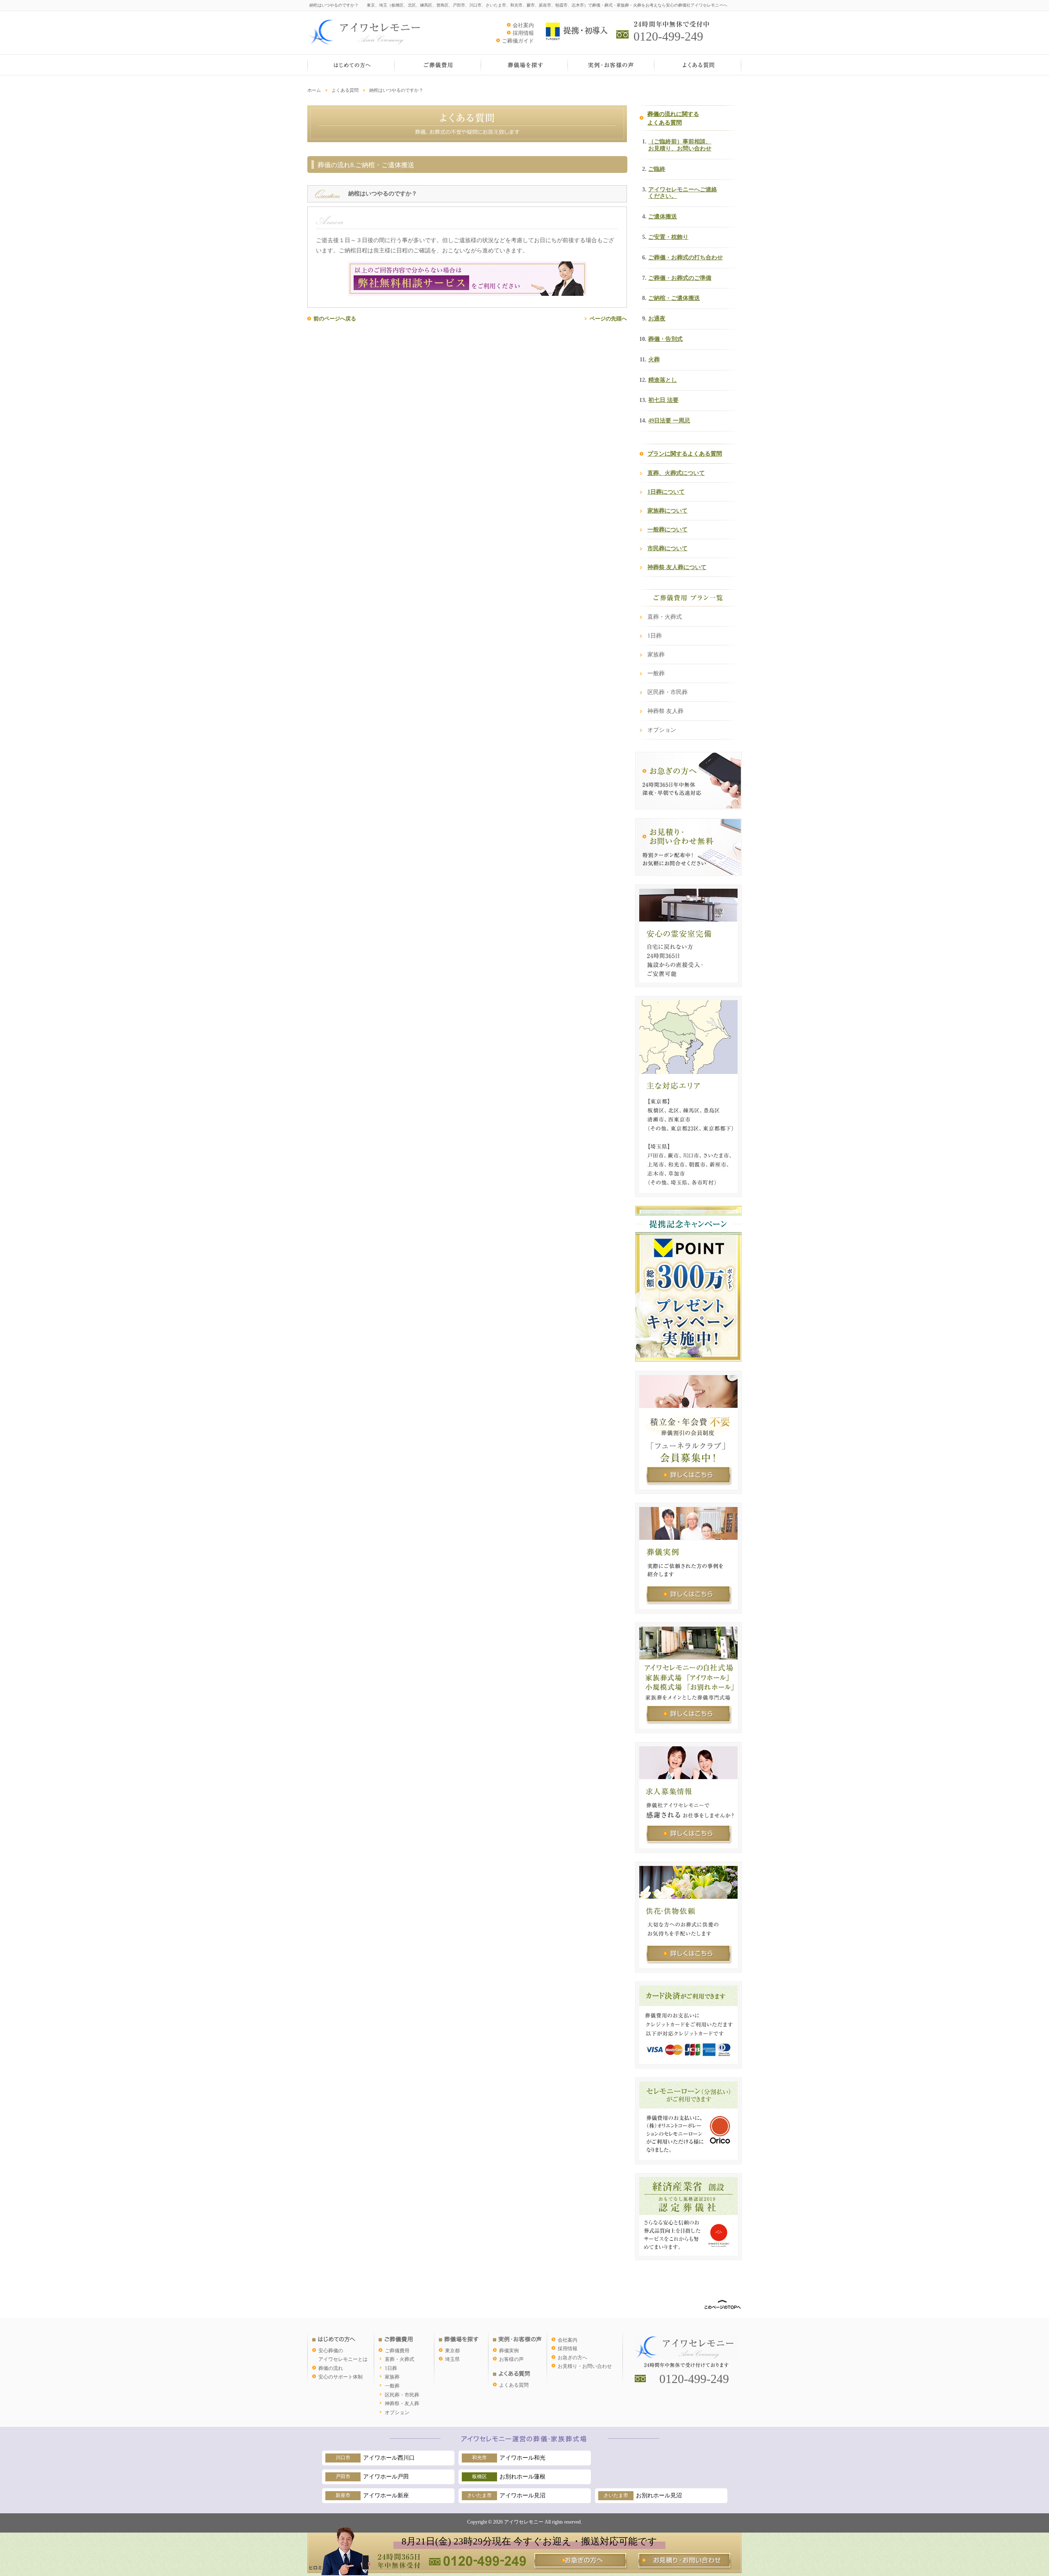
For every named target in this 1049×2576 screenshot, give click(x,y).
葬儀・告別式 (665, 339)
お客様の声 (511, 2359)
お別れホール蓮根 (509, 2477)
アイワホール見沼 (506, 2495)
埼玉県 (452, 2359)
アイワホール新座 (372, 2495)
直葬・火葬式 (665, 617)
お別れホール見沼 (643, 2495)
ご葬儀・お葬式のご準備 (680, 278)
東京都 (452, 2351)
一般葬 (656, 673)
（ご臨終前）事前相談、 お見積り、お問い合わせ (680, 145)
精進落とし (663, 380)
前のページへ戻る (335, 319)
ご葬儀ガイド (518, 41)
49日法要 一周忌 (669, 421)
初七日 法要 (663, 400)
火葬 (654, 360)
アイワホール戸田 (372, 2477)
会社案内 (523, 25)
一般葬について (668, 530)
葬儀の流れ (331, 2368)
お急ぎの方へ (572, 2358)
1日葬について (666, 492)
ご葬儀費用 (397, 2351)
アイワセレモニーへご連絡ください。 (683, 193)
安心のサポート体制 (341, 2377)
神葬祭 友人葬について (677, 567)
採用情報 (523, 33)
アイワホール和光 (509, 2458)
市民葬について (668, 548)
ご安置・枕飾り (668, 237)
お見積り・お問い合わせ (585, 2366)
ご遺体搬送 (663, 217)
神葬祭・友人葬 (402, 2404)
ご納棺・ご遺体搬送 (674, 298)
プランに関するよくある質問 (685, 454)
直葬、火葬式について (676, 473)
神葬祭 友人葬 (665, 711)
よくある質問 (345, 90)
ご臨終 (657, 169)
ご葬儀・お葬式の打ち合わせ (686, 258)
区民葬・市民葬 (668, 692)
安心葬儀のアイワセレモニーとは (343, 2355)
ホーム (314, 90)
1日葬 (655, 636)
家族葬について (668, 511)
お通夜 (657, 319)
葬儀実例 (509, 2351)
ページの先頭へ (608, 319)
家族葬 (656, 655)
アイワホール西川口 (375, 2458)
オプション (662, 730)
